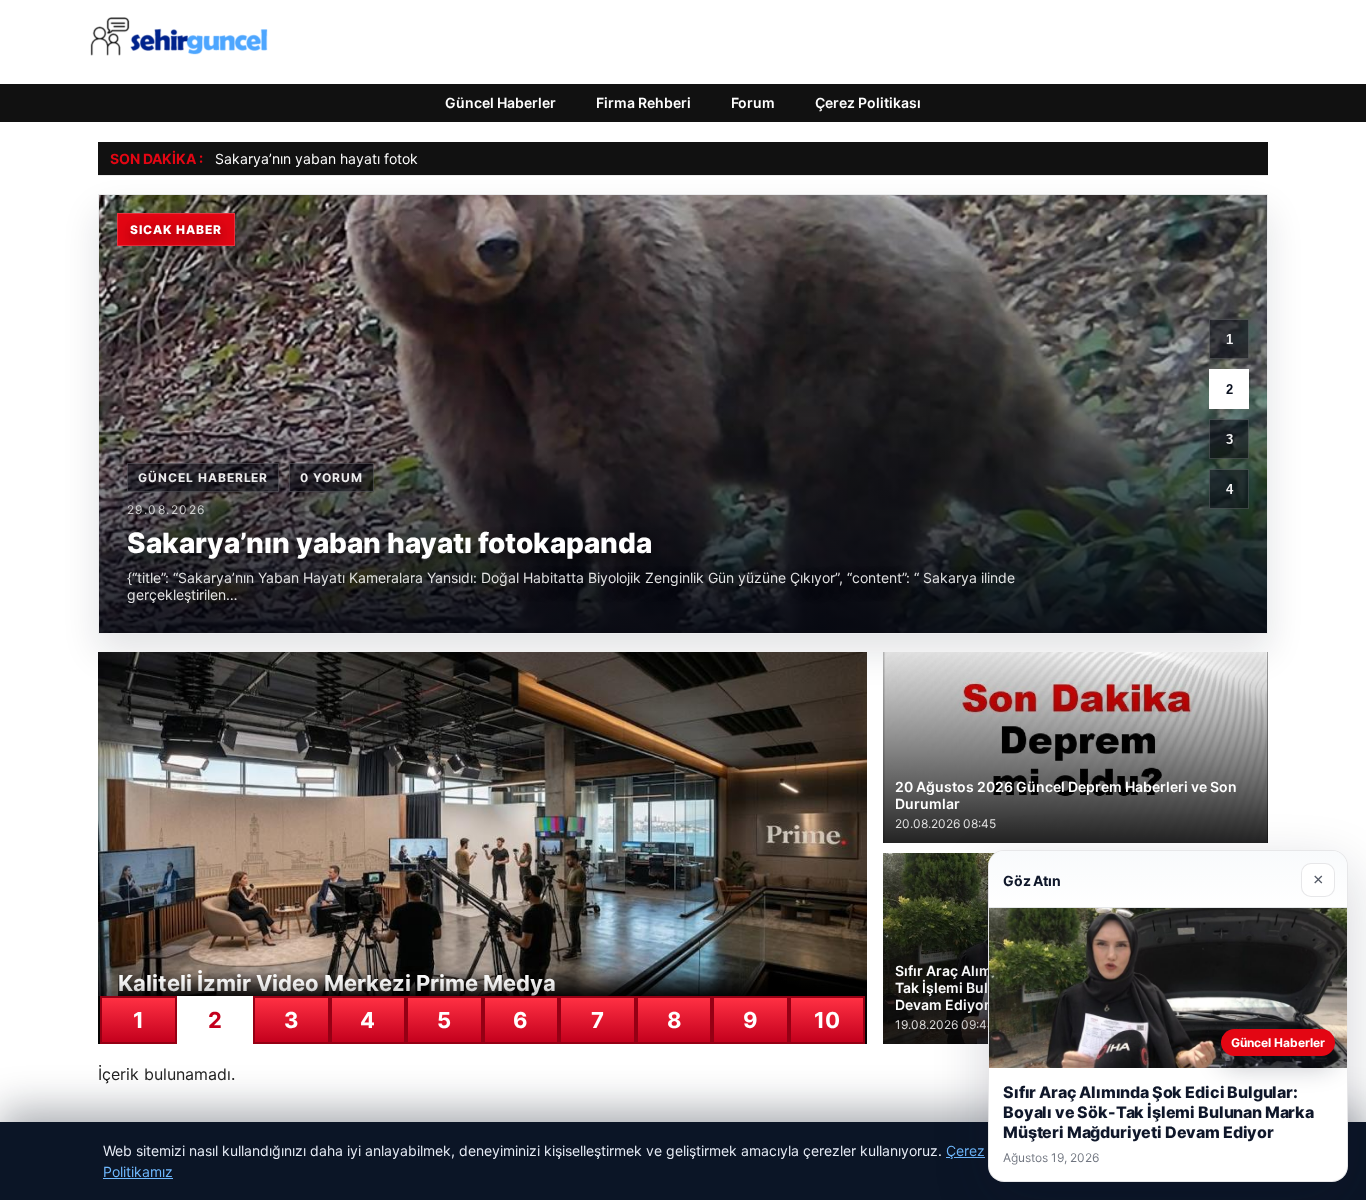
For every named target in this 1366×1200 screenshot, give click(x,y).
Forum (753, 102)
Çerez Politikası (868, 102)
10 (827, 1020)
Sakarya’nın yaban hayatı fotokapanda (341, 158)
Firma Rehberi (643, 102)
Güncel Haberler (500, 102)
